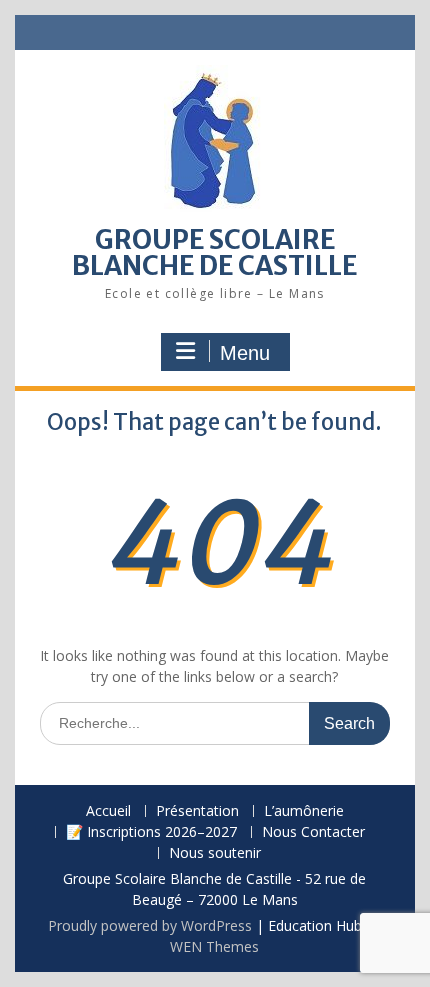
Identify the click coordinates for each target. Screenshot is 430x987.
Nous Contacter (313, 832)
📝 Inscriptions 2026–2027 (151, 832)
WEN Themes (214, 946)
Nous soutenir (215, 853)
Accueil (108, 811)
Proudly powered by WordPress (150, 925)
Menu (245, 353)
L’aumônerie (304, 811)
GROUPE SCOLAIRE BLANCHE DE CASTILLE (214, 252)
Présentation (197, 811)
